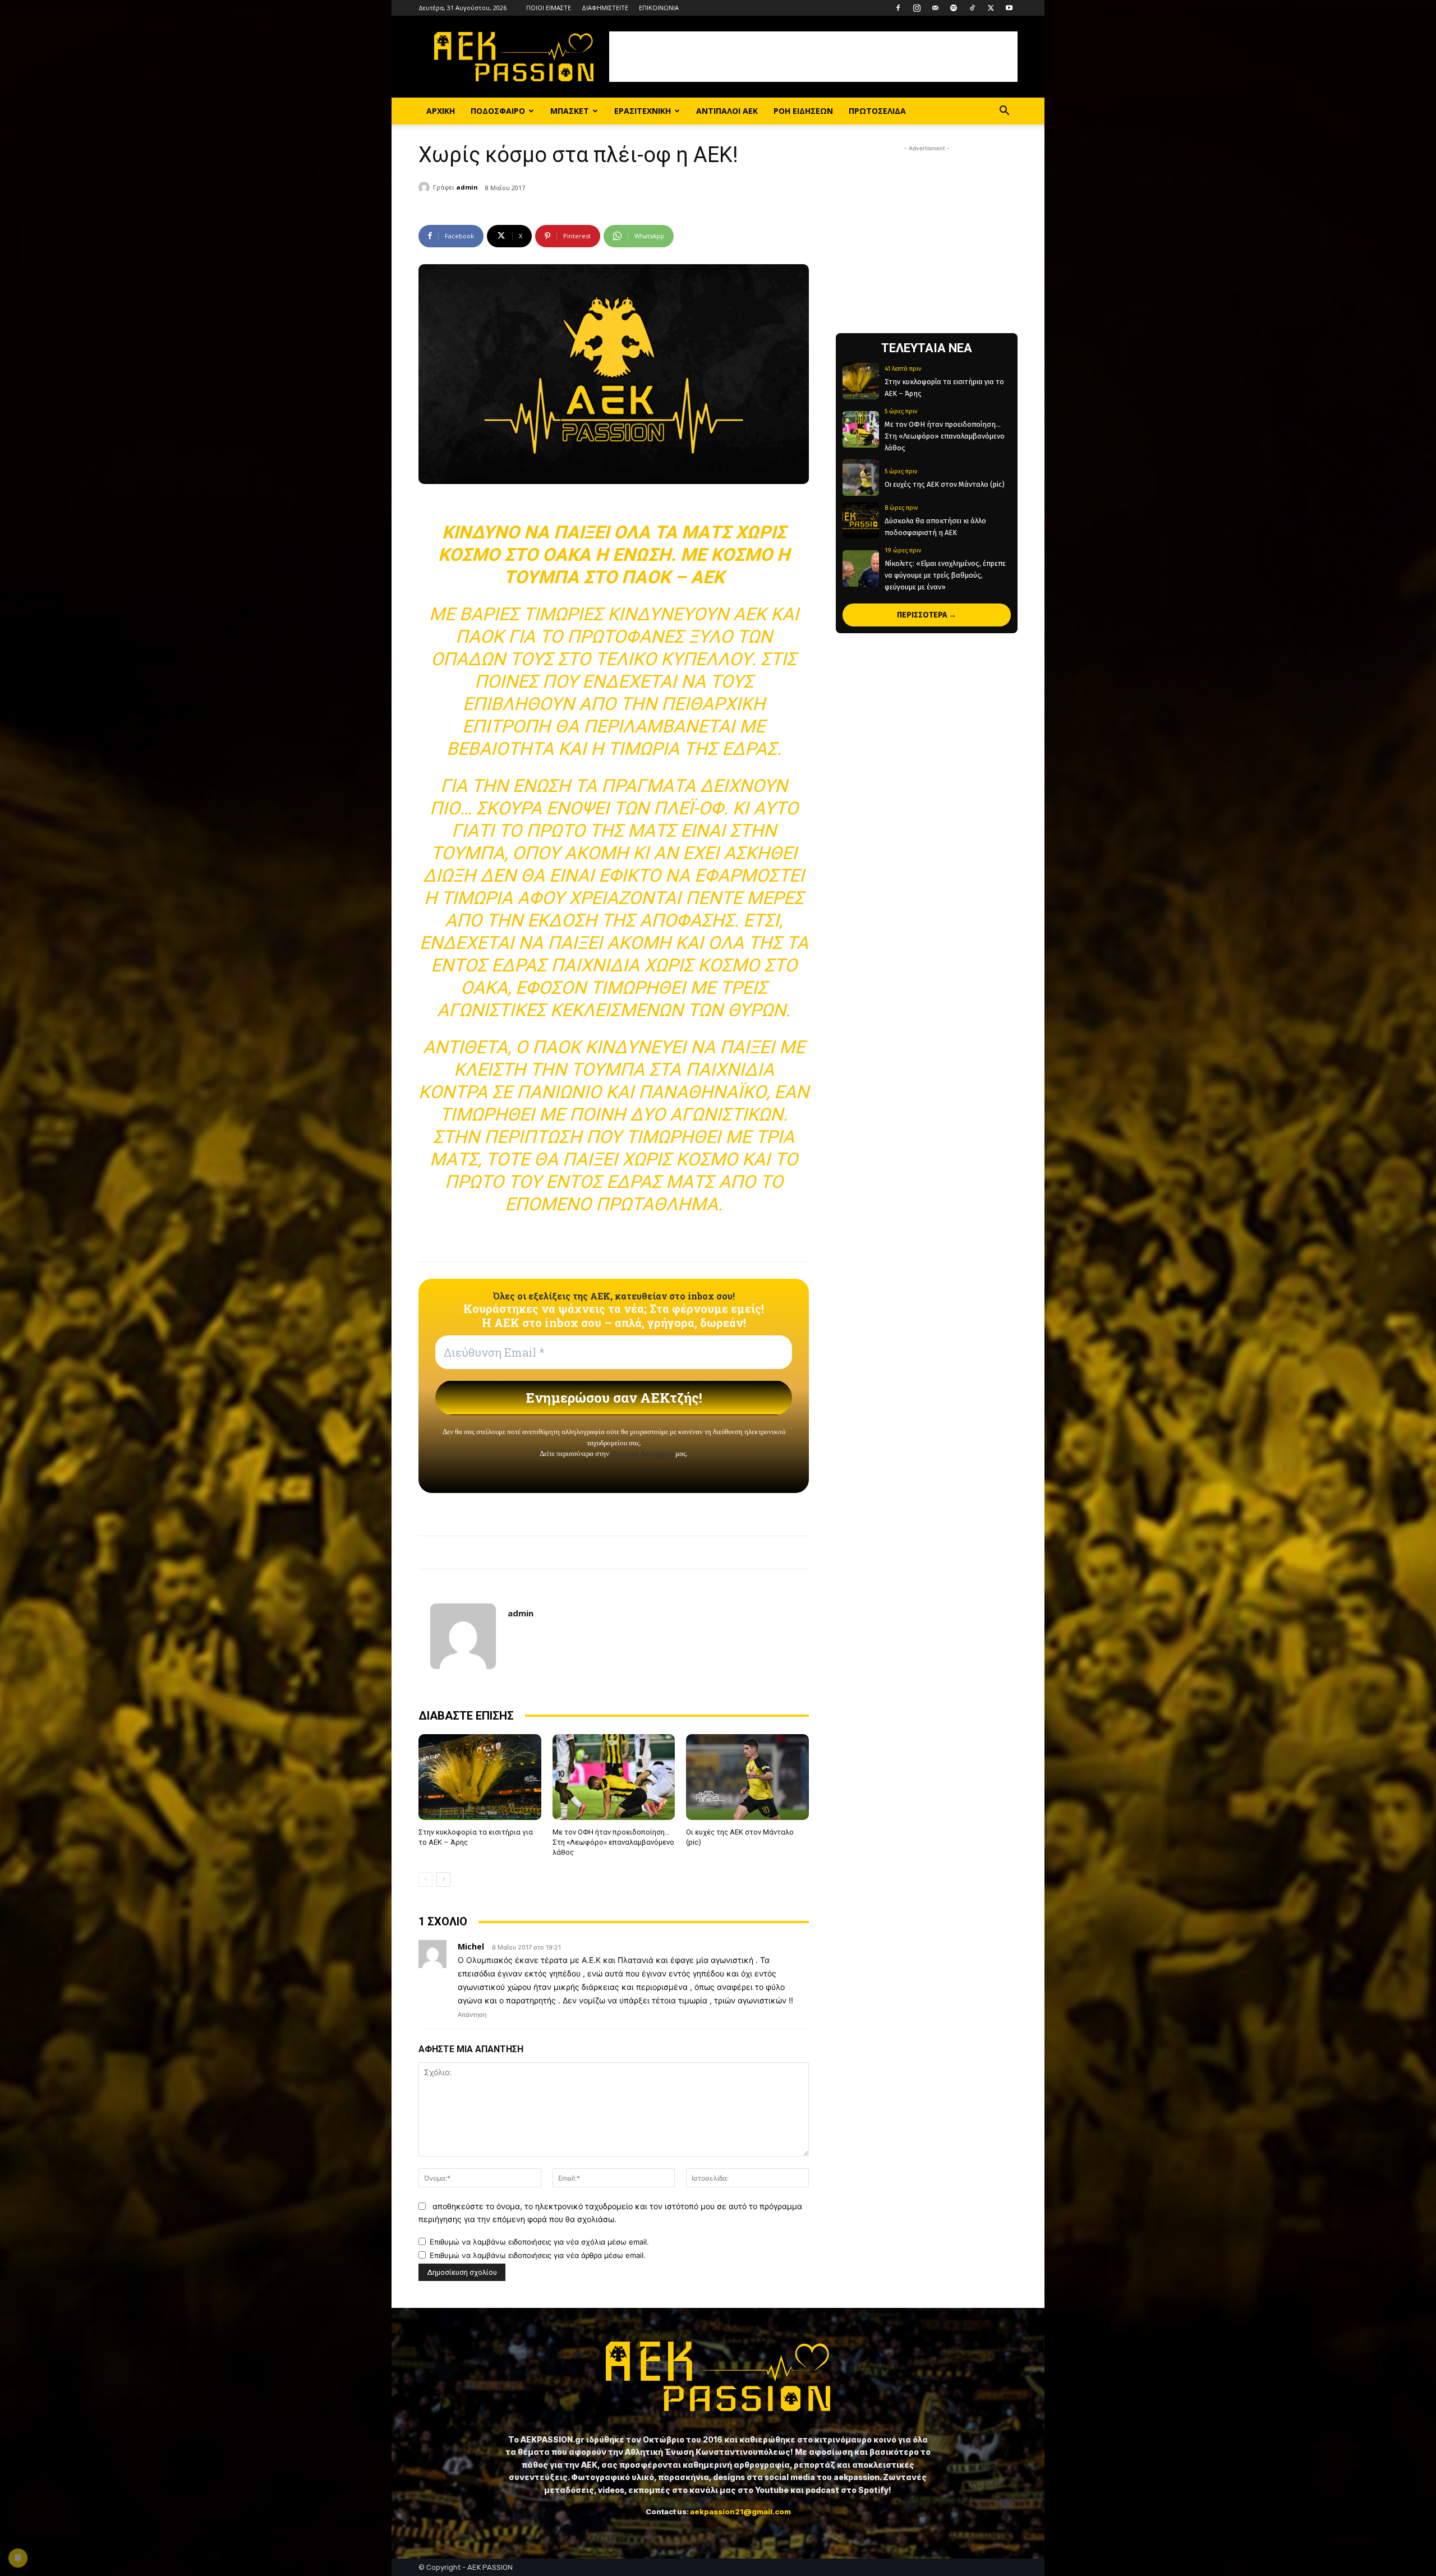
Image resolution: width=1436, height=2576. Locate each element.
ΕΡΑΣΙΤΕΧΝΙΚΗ (643, 111)
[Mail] (935, 8)
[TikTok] (972, 8)
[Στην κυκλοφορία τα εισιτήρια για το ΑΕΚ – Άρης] (480, 1777)
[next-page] (443, 1879)
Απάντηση (472, 2015)
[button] (1004, 112)
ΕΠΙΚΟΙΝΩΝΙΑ (659, 8)
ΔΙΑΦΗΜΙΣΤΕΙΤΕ (605, 8)
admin (467, 187)
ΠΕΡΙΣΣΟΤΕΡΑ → (927, 615)
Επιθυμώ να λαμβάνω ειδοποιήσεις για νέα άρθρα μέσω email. (538, 2255)
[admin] (426, 187)
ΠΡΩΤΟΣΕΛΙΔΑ (877, 111)
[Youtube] (1009, 8)
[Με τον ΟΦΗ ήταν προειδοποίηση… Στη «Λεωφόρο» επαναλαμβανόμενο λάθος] (614, 1777)
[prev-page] (425, 1879)
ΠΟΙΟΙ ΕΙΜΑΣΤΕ (549, 8)
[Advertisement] (813, 57)
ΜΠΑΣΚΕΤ (570, 111)
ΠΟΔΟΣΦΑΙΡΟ (498, 111)
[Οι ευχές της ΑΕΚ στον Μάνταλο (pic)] (747, 1777)
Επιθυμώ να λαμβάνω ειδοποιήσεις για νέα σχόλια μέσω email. (539, 2242)
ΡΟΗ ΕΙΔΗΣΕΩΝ (803, 111)
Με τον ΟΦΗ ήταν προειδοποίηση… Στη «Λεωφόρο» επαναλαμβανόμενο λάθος (613, 1842)
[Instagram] (917, 8)
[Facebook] (898, 8)
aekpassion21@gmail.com (740, 2512)
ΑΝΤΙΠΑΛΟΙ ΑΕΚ (727, 111)
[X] (991, 8)
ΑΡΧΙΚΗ (441, 111)
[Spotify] (954, 8)
